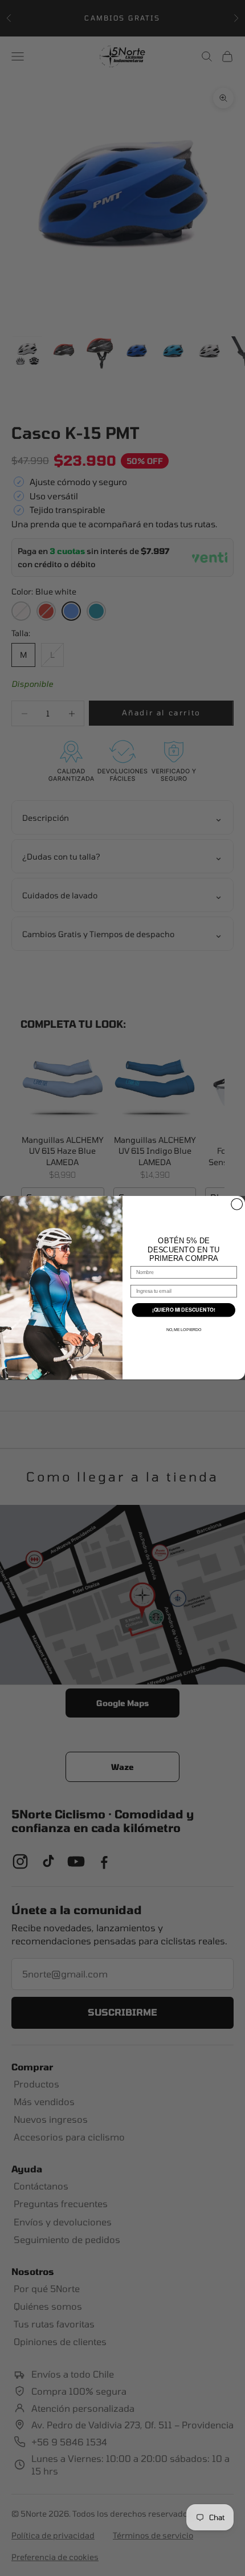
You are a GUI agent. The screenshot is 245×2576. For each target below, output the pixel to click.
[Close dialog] (237, 1204)
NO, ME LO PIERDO (184, 1330)
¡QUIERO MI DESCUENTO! (184, 1310)
